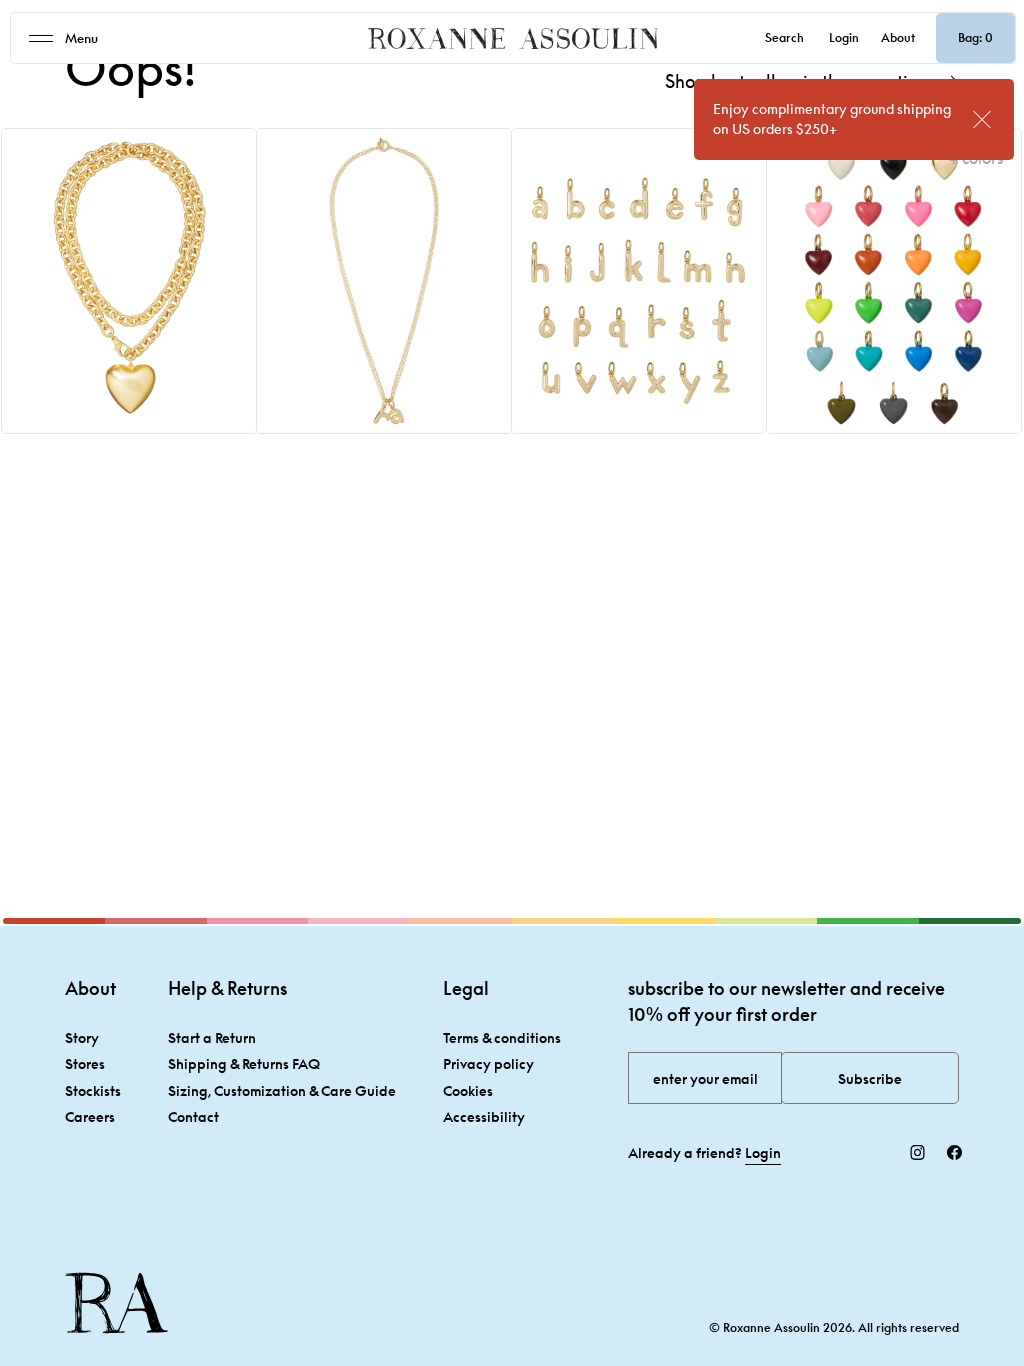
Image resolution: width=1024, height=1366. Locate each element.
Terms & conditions (502, 1037)
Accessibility (484, 1116)
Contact (193, 1116)
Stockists (93, 1090)
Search (784, 37)
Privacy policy (488, 1063)
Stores (85, 1063)
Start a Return (212, 1037)
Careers (90, 1116)
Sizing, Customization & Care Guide (282, 1090)
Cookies (468, 1090)
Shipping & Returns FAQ (244, 1063)
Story (82, 1037)
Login (844, 37)
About (898, 37)
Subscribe (870, 1078)
